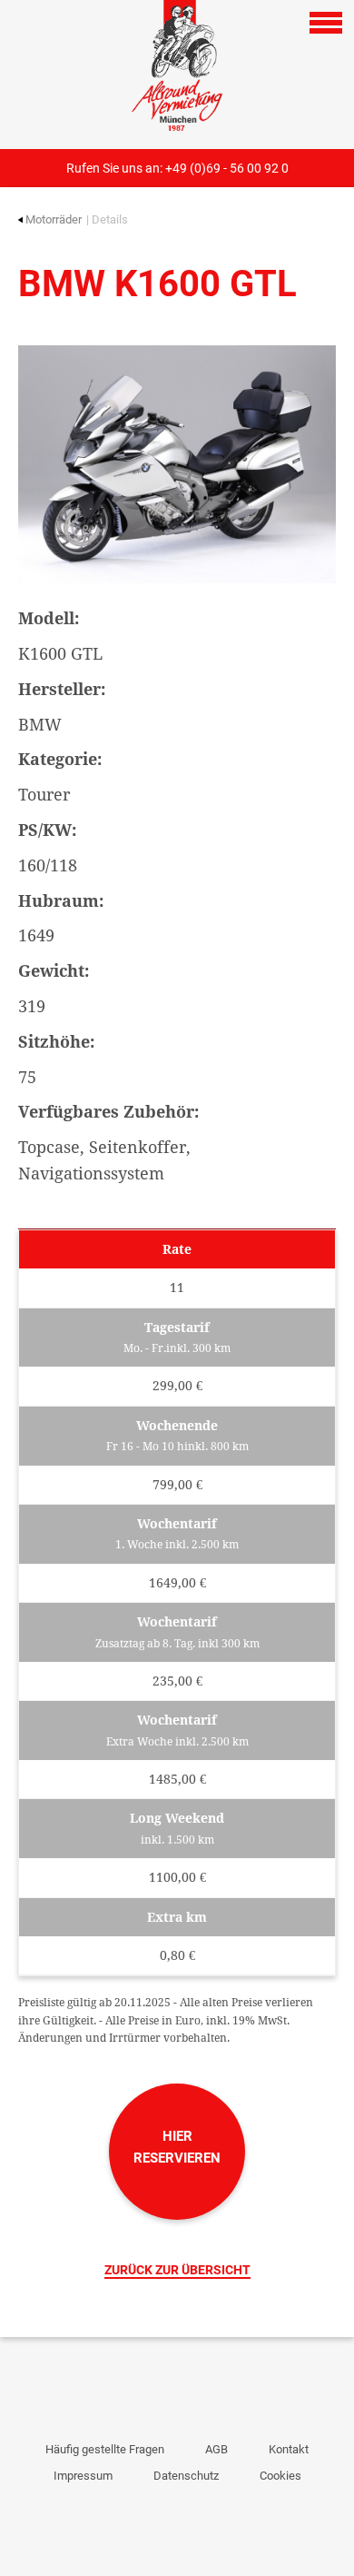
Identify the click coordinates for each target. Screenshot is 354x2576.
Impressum (83, 2476)
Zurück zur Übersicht (177, 2270)
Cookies (280, 2476)
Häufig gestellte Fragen (105, 2449)
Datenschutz (186, 2476)
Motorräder (54, 219)
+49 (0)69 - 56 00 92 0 (227, 168)
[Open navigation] (326, 23)
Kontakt (289, 2449)
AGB (216, 2449)
